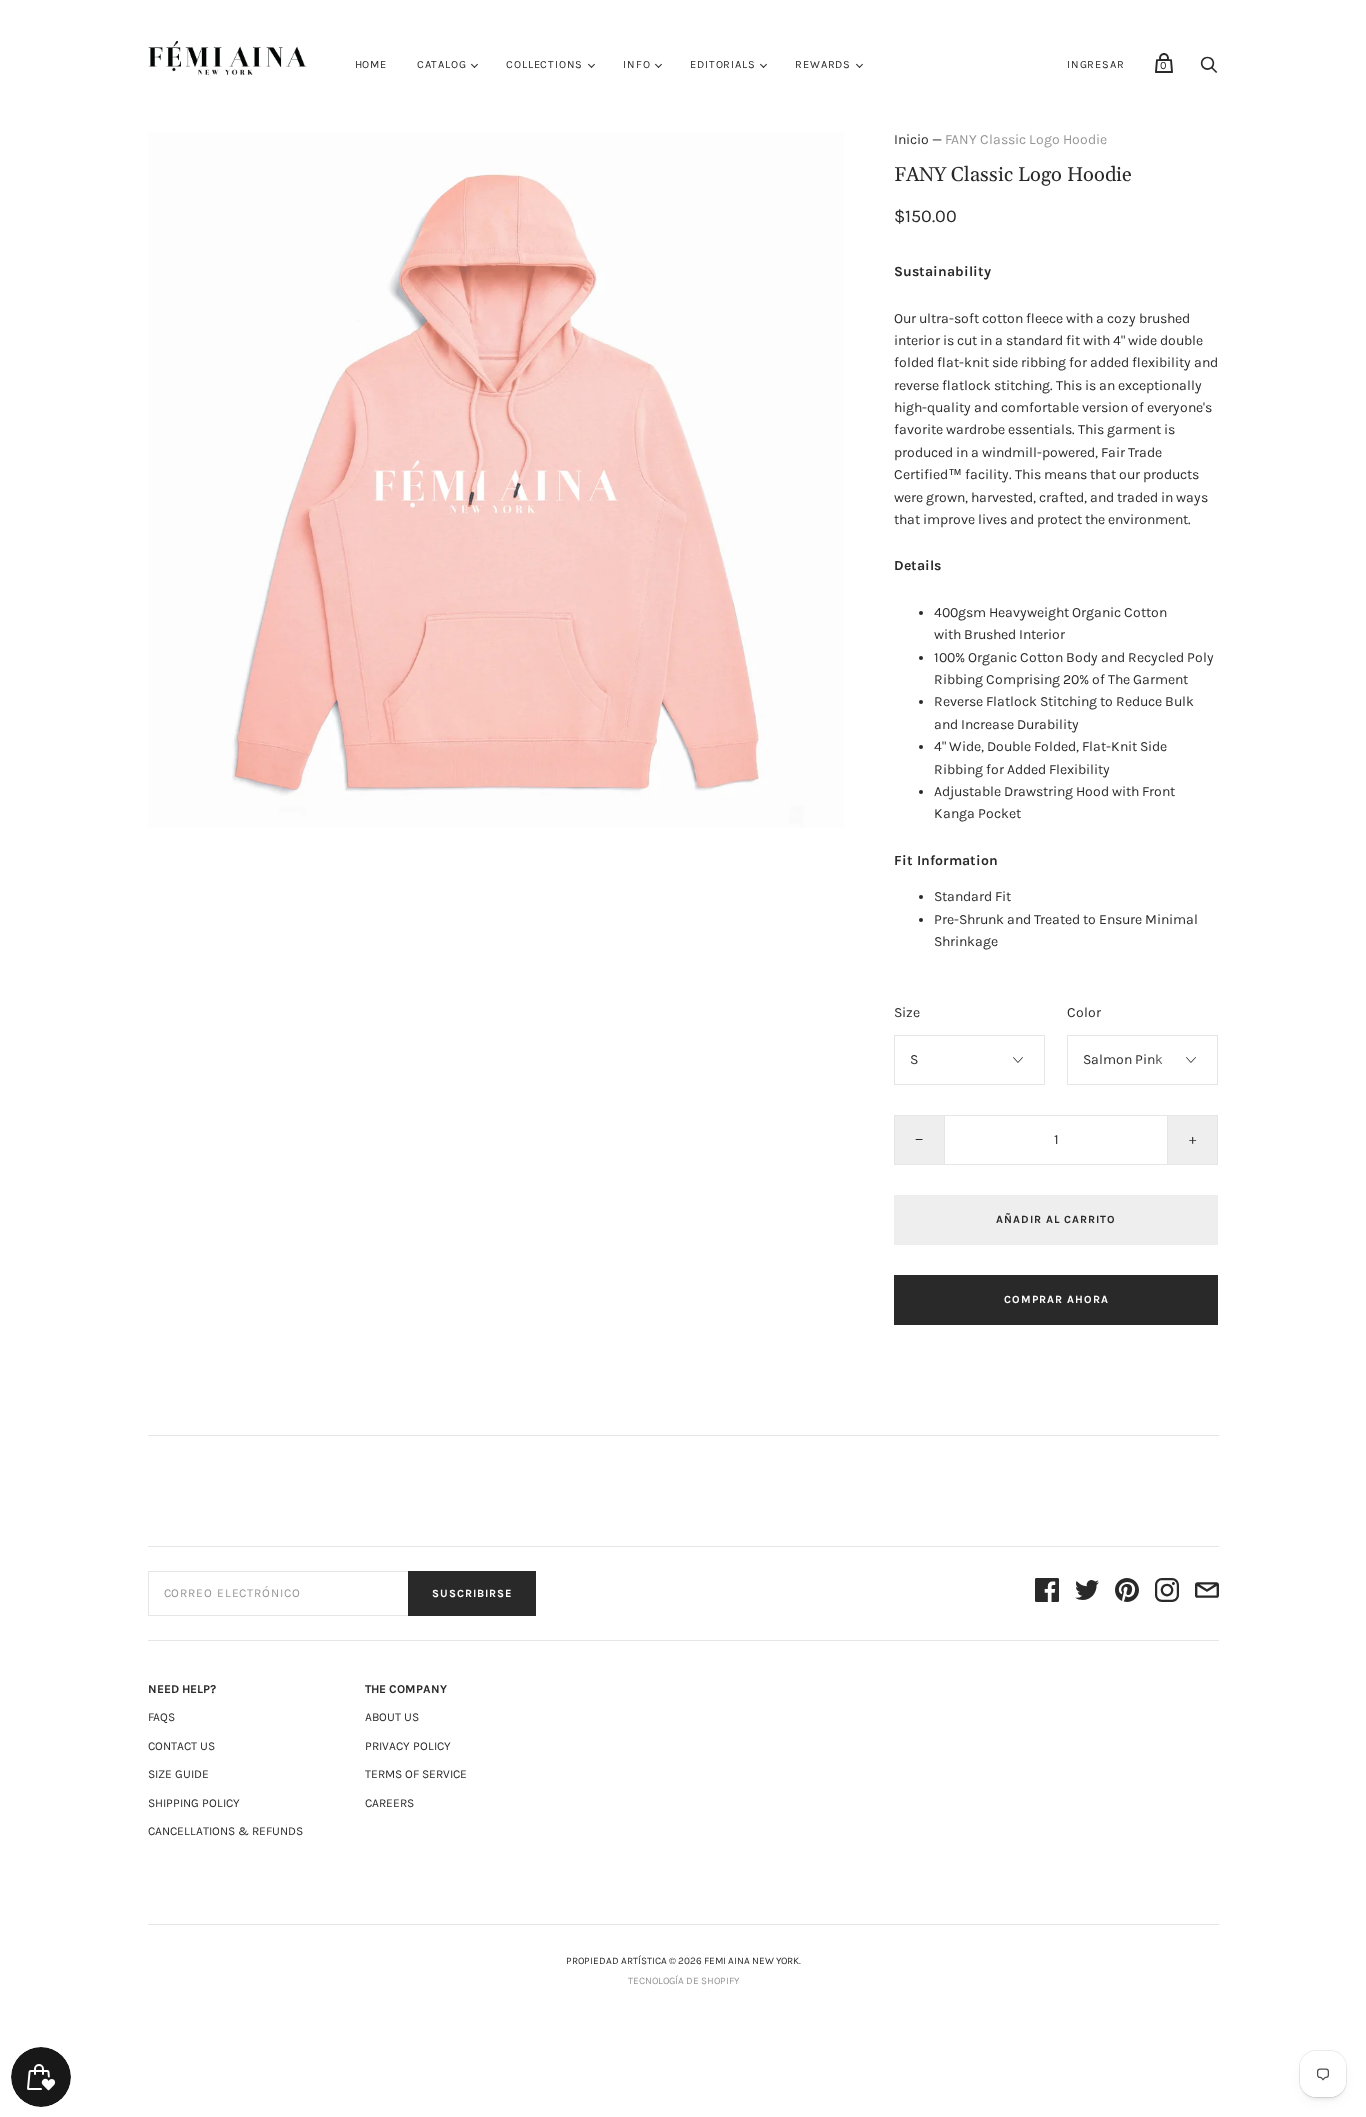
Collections (544, 64)
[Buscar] (1209, 70)
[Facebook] (1047, 1593)
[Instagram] (1167, 1593)
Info (636, 64)
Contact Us (181, 1746)
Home (371, 64)
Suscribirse (472, 1593)
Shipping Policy (194, 1803)
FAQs (161, 1717)
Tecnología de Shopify (683, 1981)
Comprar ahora (1056, 1299)
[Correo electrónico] (1207, 1593)
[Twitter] (1087, 1593)
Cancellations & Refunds (225, 1831)
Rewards (823, 64)
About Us (392, 1717)
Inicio (911, 139)
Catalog (442, 64)
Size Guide (178, 1774)
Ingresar (1095, 64)
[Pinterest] (1127, 1593)
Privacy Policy (408, 1746)
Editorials (722, 64)
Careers (389, 1803)
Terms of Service (416, 1774)
